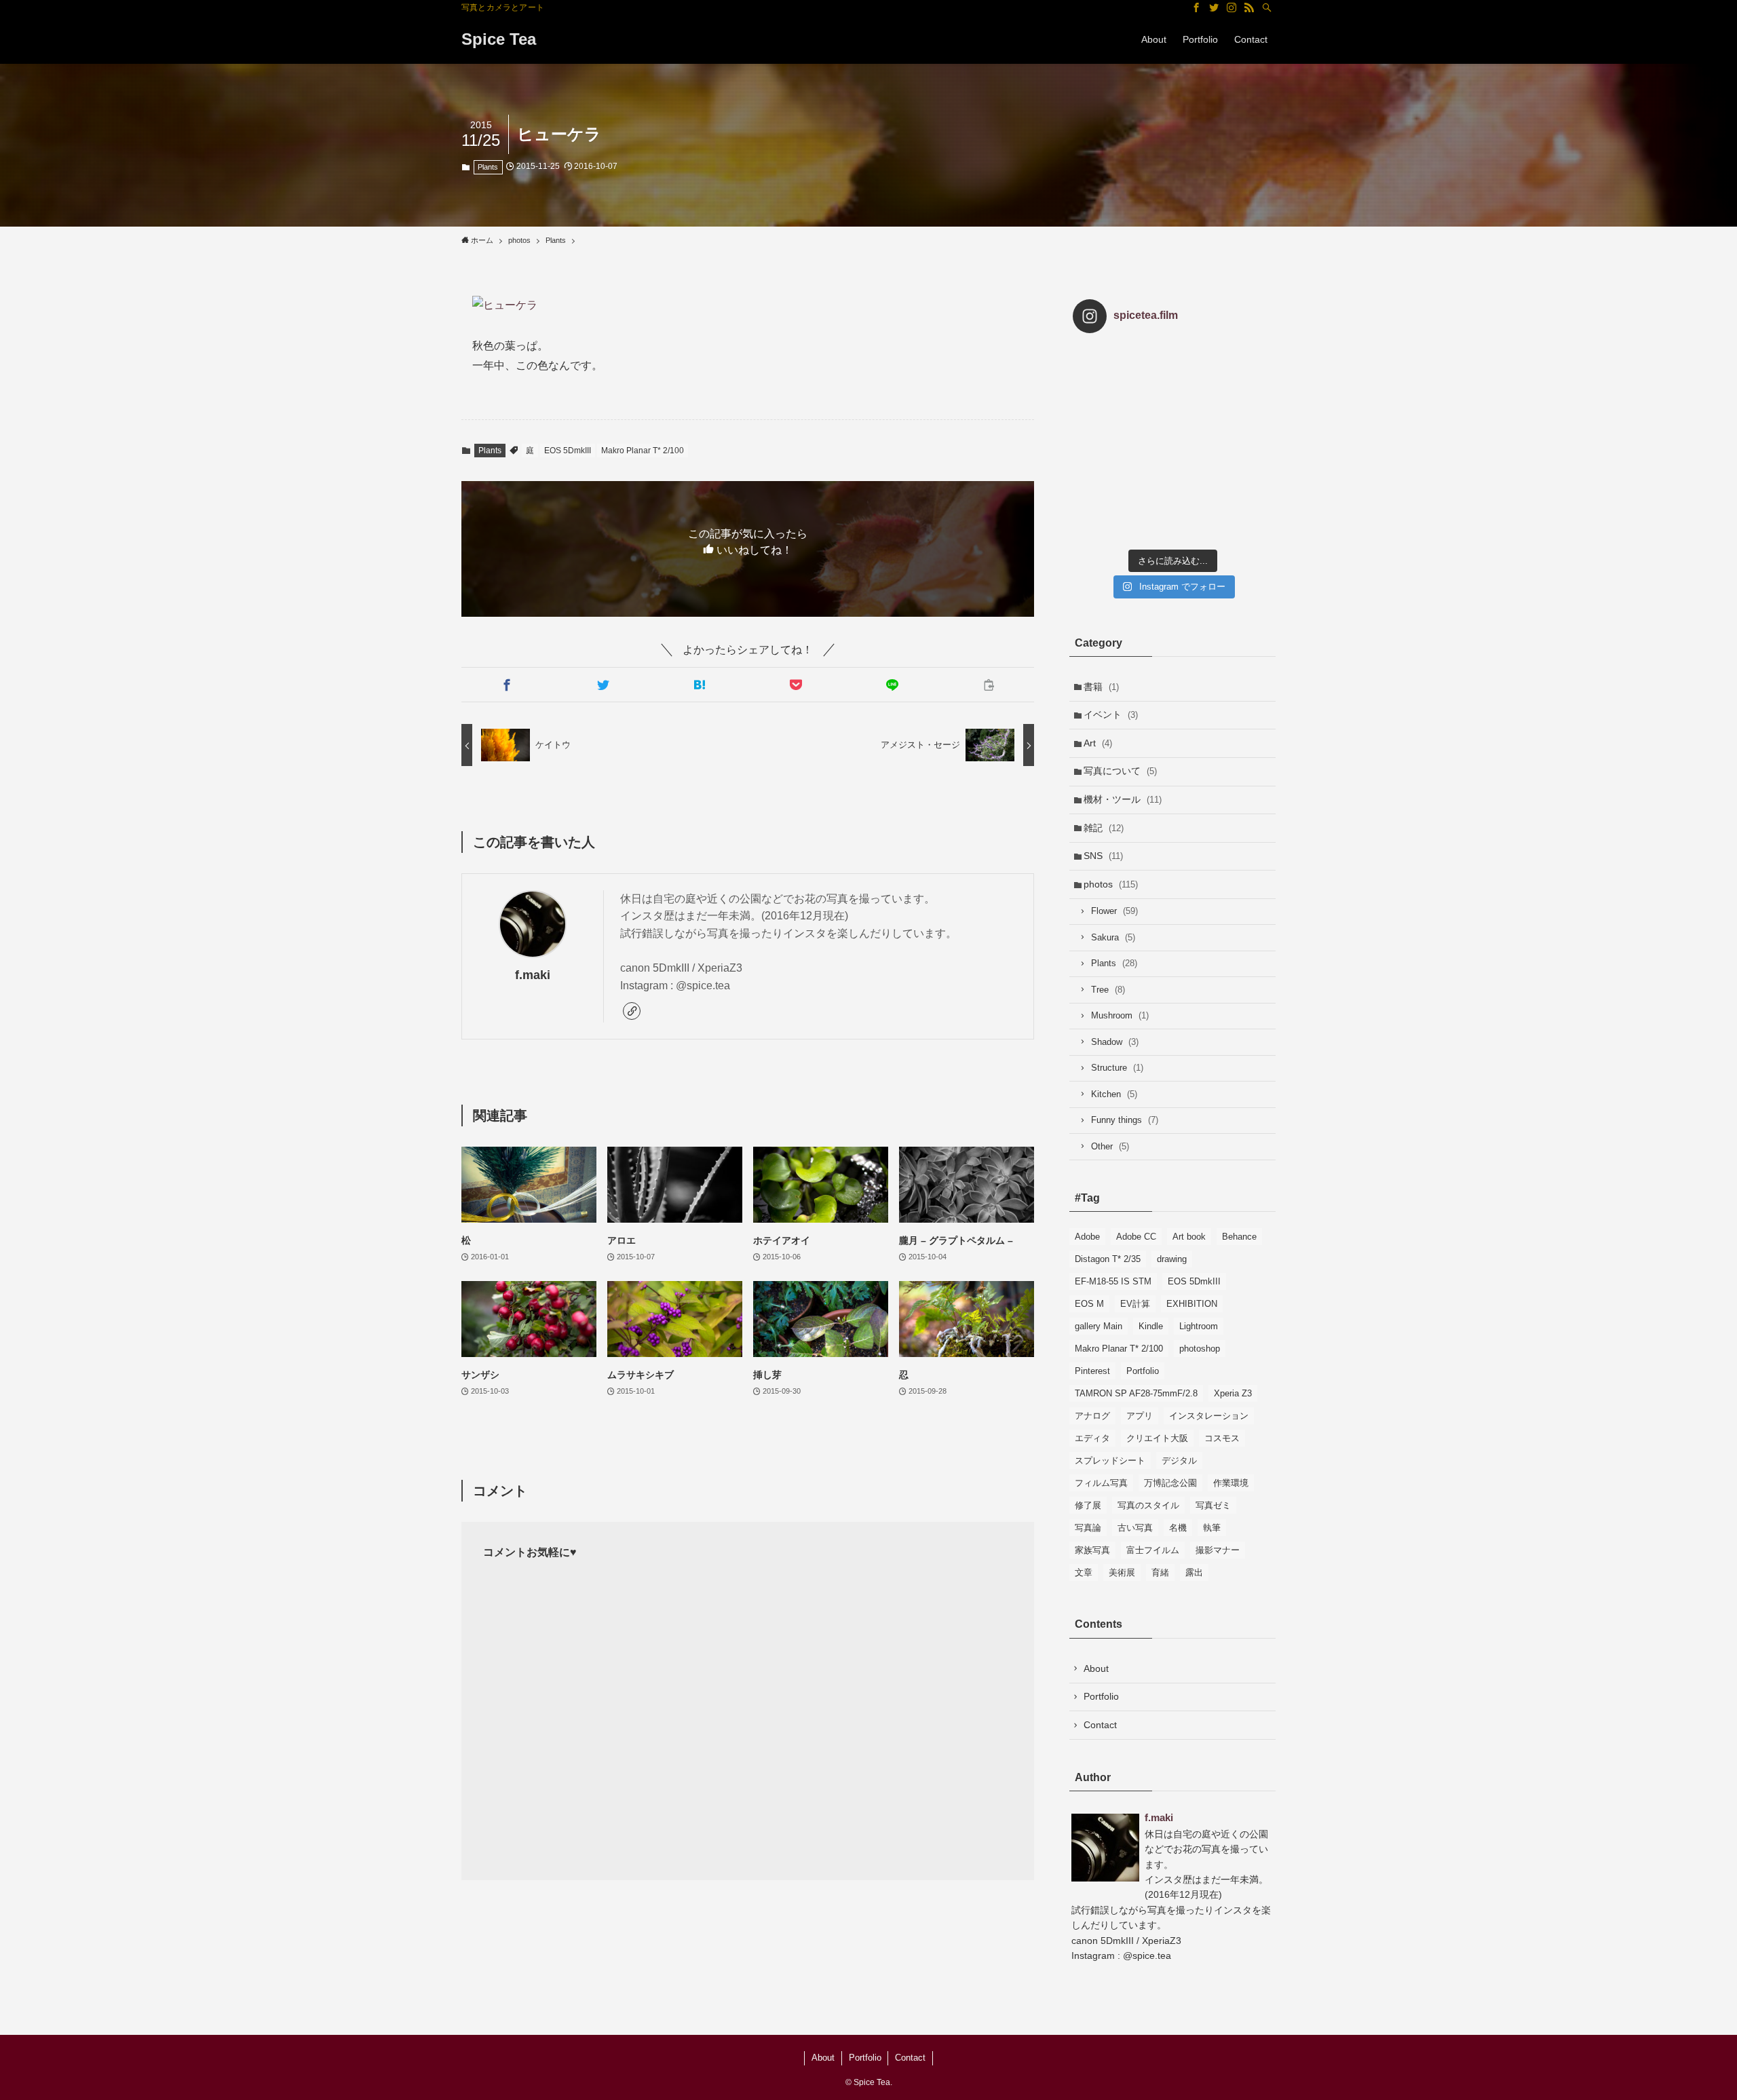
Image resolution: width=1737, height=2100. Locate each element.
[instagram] (1232, 7)
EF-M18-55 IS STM (1113, 1281)
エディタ (1092, 1438)
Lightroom (1199, 1326)
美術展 (1122, 1572)
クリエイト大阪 (1157, 1438)
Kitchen (1114, 1094)
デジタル (1179, 1461)
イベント (1111, 714)
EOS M (1089, 1304)
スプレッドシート (1110, 1461)
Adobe (1087, 1237)
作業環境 (1231, 1483)
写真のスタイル (1148, 1505)
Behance (1239, 1237)
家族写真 (1092, 1550)
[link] (632, 1011)
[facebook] (1196, 7)
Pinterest (1092, 1371)
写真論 (1088, 1528)
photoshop (1200, 1349)
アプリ (1140, 1416)
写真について (1120, 771)
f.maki (533, 975)
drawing (1172, 1259)
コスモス (1222, 1438)
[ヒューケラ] (748, 306)
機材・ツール (1123, 799)
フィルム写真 (1101, 1483)
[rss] (1249, 7)
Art (1098, 743)
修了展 (1088, 1505)
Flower (1114, 911)
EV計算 (1135, 1304)
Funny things (1125, 1120)
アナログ (1092, 1416)
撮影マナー (1218, 1550)
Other (1110, 1146)
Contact (1100, 1725)
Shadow (1115, 1042)
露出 (1194, 1572)
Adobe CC (1136, 1237)
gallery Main (1099, 1326)
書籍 (1101, 687)
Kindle (1151, 1326)
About (1096, 1668)
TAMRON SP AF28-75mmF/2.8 (1136, 1393)
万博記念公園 (1170, 1483)
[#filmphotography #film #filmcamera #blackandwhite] (1106, 377)
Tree (1108, 990)
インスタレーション (1209, 1416)
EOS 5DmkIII (568, 451)
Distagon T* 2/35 (1108, 1259)
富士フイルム (1153, 1550)
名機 (1178, 1528)
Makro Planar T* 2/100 (643, 451)
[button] (507, 685)
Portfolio (1143, 1371)
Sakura (1113, 937)
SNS (1103, 856)
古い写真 (1135, 1528)
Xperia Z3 (1233, 1393)
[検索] (1267, 7)
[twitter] (1214, 7)
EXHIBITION (1192, 1304)
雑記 (1104, 828)
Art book (1189, 1237)
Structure (1117, 1068)
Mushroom (1120, 1015)
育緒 (1160, 1572)
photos (1111, 884)
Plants (488, 167)
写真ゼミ (1213, 1505)
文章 (1084, 1572)
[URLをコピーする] (989, 685)
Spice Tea (499, 39)
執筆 (1212, 1528)
